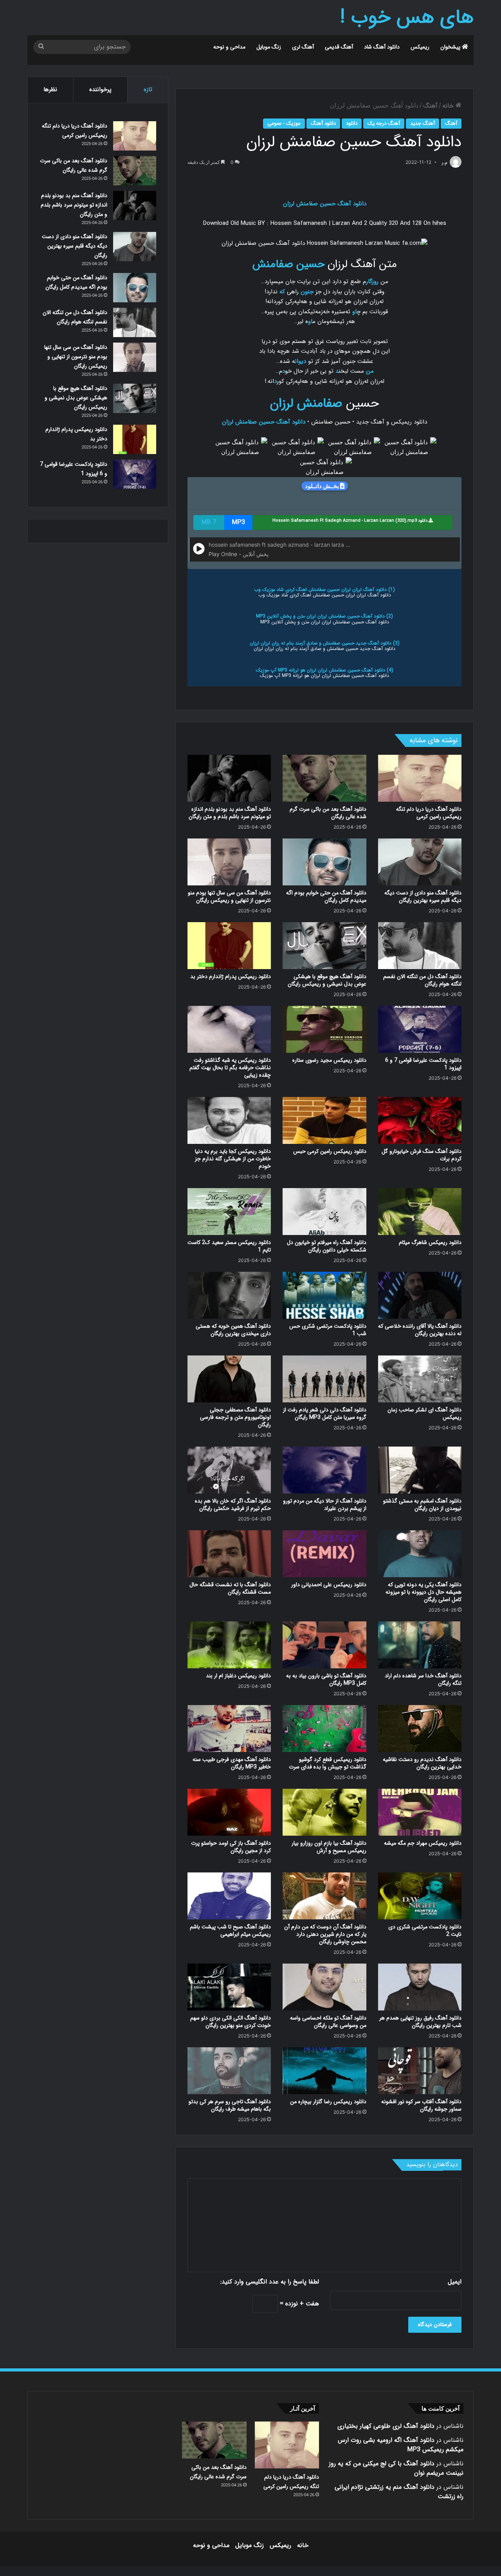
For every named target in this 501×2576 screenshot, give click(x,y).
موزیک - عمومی (284, 123)
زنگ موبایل (269, 47)
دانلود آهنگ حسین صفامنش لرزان (325, 204)
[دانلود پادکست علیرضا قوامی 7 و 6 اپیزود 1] (420, 1029)
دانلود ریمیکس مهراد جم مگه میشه (423, 1843)
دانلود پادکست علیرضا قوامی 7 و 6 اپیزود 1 (423, 1064)
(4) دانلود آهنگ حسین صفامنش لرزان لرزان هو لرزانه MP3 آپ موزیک (325, 670)
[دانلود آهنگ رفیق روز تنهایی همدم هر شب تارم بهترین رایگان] (420, 1987)
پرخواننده (100, 90)
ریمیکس (420, 47)
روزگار (372, 282)
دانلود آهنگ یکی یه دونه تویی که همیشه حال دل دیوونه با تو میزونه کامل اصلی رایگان (424, 1592)
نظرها (50, 90)
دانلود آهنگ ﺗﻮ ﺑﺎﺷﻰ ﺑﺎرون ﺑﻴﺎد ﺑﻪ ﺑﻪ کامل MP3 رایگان (326, 1679)
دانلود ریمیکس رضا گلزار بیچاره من (328, 2102)
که (282, 292)
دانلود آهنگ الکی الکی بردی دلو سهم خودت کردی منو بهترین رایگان (231, 2022)
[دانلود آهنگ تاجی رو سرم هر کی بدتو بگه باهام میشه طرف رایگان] (229, 2071)
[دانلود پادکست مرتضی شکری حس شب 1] (324, 1295)
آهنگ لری (303, 47)
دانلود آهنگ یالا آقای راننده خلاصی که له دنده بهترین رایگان (420, 1330)
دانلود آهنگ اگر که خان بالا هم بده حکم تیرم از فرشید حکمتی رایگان (233, 1505)
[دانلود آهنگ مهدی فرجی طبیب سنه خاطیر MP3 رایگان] (229, 1729)
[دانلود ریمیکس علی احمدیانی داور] (324, 1554)
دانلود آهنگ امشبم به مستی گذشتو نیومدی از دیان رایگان (422, 1505)
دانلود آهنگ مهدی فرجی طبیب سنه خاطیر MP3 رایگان (232, 1763)
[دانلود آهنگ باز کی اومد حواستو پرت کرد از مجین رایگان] (229, 1812)
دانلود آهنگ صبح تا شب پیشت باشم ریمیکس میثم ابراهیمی (230, 1931)
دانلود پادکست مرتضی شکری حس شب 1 (328, 1330)
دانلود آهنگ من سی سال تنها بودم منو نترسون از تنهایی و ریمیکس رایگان (229, 897)
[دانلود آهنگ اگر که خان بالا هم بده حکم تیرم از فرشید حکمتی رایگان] (229, 1470)
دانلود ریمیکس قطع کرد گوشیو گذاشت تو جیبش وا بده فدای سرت (328, 1763)
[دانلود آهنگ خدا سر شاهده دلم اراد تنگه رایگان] (420, 1645)
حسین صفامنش (288, 264)
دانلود (352, 123)
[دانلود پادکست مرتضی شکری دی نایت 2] (420, 1896)
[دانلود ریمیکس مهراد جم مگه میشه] (420, 1812)
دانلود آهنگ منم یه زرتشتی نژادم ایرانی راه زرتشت (399, 2492)
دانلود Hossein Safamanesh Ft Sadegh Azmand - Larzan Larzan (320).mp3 (351, 521)
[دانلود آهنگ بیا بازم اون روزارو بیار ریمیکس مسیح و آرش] (324, 1812)
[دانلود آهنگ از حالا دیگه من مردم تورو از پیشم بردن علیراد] (324, 1470)
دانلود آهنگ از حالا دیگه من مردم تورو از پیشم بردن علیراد (325, 1505)
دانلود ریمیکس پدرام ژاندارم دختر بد (231, 977)
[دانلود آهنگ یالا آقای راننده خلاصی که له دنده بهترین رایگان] (420, 1295)
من (370, 371)
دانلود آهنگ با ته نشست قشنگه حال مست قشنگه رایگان (230, 1588)
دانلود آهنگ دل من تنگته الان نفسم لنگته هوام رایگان (422, 980)
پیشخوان (451, 47)
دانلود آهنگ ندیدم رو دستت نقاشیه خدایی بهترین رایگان (422, 1763)
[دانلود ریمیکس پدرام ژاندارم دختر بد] (229, 946)
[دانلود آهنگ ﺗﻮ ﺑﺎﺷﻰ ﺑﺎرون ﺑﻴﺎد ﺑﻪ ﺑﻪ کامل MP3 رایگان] (324, 1645)
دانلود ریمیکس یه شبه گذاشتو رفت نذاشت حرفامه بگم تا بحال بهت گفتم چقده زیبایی (230, 1068)
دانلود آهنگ (323, 123)
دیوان (300, 361)
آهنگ (430, 106)
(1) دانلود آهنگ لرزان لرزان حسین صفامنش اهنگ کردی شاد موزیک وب (324, 590)
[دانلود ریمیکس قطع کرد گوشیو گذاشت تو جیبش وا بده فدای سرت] (324, 1729)
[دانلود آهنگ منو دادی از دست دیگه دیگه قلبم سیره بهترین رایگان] (420, 862)
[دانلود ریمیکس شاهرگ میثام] (420, 1212)
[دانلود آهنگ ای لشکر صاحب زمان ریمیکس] (420, 1379)
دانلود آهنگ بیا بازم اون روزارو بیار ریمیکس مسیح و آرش (329, 1847)
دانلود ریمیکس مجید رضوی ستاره (329, 1060)
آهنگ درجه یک (384, 123)
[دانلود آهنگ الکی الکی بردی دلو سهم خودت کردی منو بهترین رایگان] (229, 1987)
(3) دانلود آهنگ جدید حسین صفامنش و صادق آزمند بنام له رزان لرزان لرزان (325, 643)
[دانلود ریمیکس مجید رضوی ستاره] (324, 1029)
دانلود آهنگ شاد (382, 47)
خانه (449, 106)
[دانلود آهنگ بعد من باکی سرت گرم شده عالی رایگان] (324, 778)
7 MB (209, 522)
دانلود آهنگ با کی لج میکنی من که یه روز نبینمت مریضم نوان (396, 2468)
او (354, 312)
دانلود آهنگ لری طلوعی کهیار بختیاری (386, 2426)
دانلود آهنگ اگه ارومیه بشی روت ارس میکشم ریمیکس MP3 (401, 2445)
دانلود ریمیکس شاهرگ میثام (430, 1242)
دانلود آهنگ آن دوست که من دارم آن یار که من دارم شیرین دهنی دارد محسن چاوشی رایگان (325, 1934)
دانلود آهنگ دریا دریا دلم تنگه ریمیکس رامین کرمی (429, 813)
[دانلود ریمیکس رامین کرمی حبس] (324, 1120)
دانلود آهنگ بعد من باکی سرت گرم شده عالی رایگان (328, 813)
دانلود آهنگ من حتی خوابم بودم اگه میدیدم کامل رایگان (326, 897)
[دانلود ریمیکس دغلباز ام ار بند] (229, 1645)
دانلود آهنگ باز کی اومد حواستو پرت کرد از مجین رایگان (231, 1847)
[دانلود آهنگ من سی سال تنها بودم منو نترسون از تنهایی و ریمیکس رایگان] (229, 862)
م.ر (445, 162)
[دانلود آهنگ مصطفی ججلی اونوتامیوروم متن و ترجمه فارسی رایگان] (229, 1379)
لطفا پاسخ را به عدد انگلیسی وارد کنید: (270, 2282)
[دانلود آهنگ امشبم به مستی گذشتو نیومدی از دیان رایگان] (420, 1470)
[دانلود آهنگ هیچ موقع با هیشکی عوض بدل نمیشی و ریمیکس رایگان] (324, 946)
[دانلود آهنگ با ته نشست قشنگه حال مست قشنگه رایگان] (229, 1554)
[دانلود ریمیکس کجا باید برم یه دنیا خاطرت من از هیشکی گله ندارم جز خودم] (229, 1120)
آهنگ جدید (423, 123)
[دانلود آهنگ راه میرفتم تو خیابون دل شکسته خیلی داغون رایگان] (324, 1212)
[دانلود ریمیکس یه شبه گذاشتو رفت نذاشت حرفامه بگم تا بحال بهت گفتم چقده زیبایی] (229, 1029)
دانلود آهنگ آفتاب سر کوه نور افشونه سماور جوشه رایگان (421, 2105)
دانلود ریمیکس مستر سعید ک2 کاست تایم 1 (229, 1246)
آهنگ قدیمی (339, 47)
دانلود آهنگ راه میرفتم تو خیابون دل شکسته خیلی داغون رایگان (327, 1246)
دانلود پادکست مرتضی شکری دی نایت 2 (425, 1931)
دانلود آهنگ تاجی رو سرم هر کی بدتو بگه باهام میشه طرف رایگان (230, 2105)
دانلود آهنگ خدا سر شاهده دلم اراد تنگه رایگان (423, 1679)
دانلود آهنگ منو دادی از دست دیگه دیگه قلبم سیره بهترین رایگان (423, 897)
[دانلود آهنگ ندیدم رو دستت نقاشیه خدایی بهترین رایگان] (420, 1729)
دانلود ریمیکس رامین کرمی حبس (330, 1151)
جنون (307, 292)
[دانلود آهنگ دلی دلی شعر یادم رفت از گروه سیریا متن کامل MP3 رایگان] (324, 1379)
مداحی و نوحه (229, 47)
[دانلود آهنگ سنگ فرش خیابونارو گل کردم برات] (420, 1120)
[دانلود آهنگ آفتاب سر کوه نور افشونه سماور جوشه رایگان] (420, 2071)
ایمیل (455, 2282)
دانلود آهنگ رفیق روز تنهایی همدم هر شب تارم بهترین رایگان (420, 2022)
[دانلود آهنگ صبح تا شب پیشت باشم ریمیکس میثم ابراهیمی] (229, 1896)
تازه (148, 90)
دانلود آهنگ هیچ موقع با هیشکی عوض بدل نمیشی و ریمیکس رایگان (327, 980)
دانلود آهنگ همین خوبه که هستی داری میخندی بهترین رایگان (233, 1330)
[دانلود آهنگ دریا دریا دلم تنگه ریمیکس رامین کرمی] (420, 778)
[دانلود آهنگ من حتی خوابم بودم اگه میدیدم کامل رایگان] (324, 862)
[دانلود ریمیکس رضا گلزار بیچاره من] (324, 2071)
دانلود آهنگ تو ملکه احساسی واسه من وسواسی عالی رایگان (328, 2022)
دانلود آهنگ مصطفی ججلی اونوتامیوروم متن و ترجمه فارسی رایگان (235, 1417)
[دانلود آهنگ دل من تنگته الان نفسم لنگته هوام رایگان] (420, 946)
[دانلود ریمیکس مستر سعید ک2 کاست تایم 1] (229, 1212)
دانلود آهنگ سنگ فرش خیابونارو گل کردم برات (422, 1155)
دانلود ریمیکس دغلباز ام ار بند (238, 1676)
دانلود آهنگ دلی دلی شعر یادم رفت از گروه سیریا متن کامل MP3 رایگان (325, 1414)
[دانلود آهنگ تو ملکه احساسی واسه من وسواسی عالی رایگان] (324, 1987)
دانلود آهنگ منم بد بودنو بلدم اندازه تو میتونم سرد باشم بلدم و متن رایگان (230, 813)
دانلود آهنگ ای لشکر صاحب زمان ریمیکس (424, 1414)
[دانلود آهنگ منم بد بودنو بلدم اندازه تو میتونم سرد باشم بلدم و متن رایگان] (229, 778)
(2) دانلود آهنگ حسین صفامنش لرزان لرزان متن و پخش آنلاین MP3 (324, 616)
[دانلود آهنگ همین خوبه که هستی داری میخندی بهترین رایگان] (229, 1295)
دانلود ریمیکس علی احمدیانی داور (329, 1585)
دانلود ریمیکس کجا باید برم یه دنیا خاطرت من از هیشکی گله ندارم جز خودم (233, 1159)
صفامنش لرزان (306, 404)
